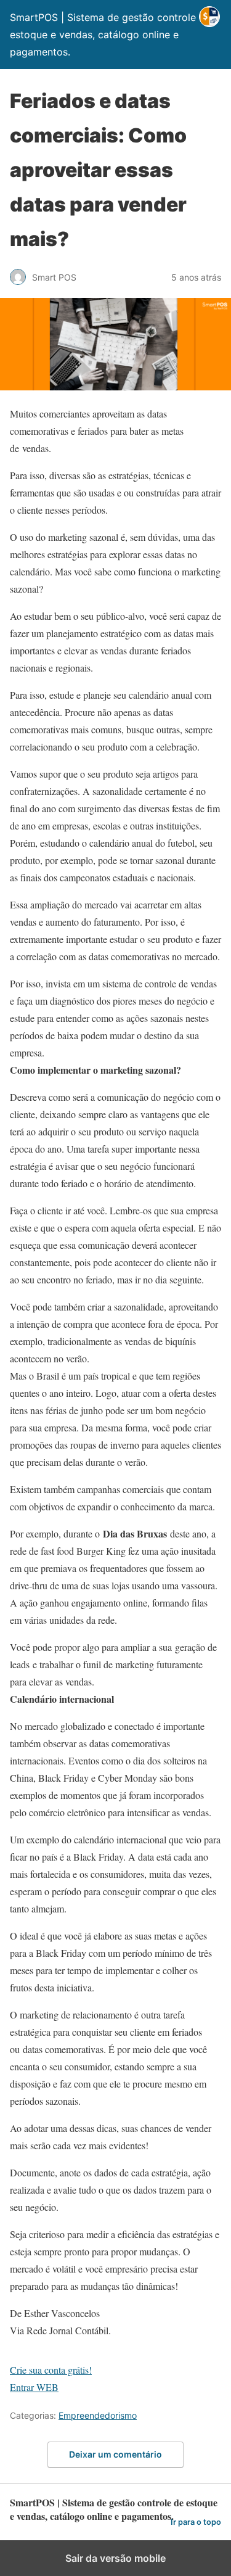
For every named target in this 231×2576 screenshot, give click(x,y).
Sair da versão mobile (115, 2558)
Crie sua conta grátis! (51, 2370)
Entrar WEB (34, 2387)
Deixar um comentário (115, 2454)
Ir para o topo (196, 2522)
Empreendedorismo (98, 2415)
